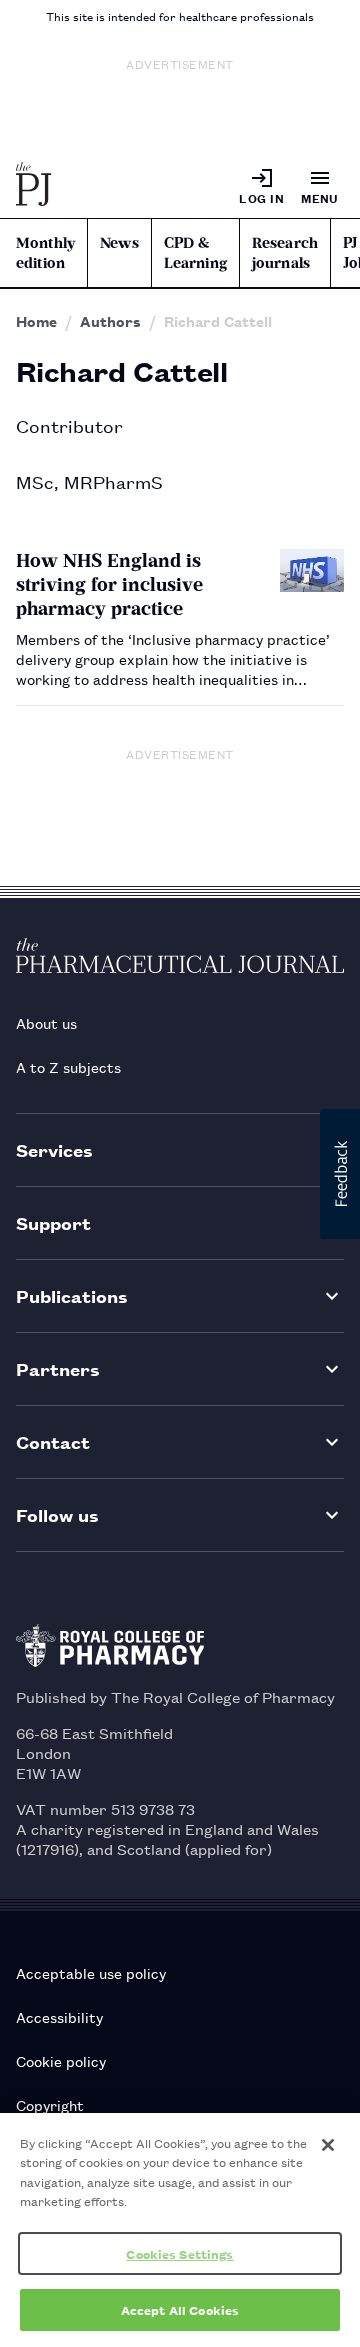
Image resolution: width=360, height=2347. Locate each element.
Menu (320, 197)
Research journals (285, 253)
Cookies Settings (179, 2253)
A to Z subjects (68, 1066)
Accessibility (59, 2016)
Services (54, 1149)
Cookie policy (61, 2060)
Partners (58, 1368)
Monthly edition (45, 253)
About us (46, 1022)
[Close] (328, 2145)
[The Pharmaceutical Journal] (34, 186)
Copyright (50, 2104)
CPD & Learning (195, 253)
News (119, 243)
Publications (72, 1295)
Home (36, 321)
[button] (340, 1174)
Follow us (57, 1514)
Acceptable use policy (91, 1972)
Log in (261, 197)
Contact (53, 1441)
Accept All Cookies (180, 2309)
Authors (110, 321)
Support (53, 1222)
